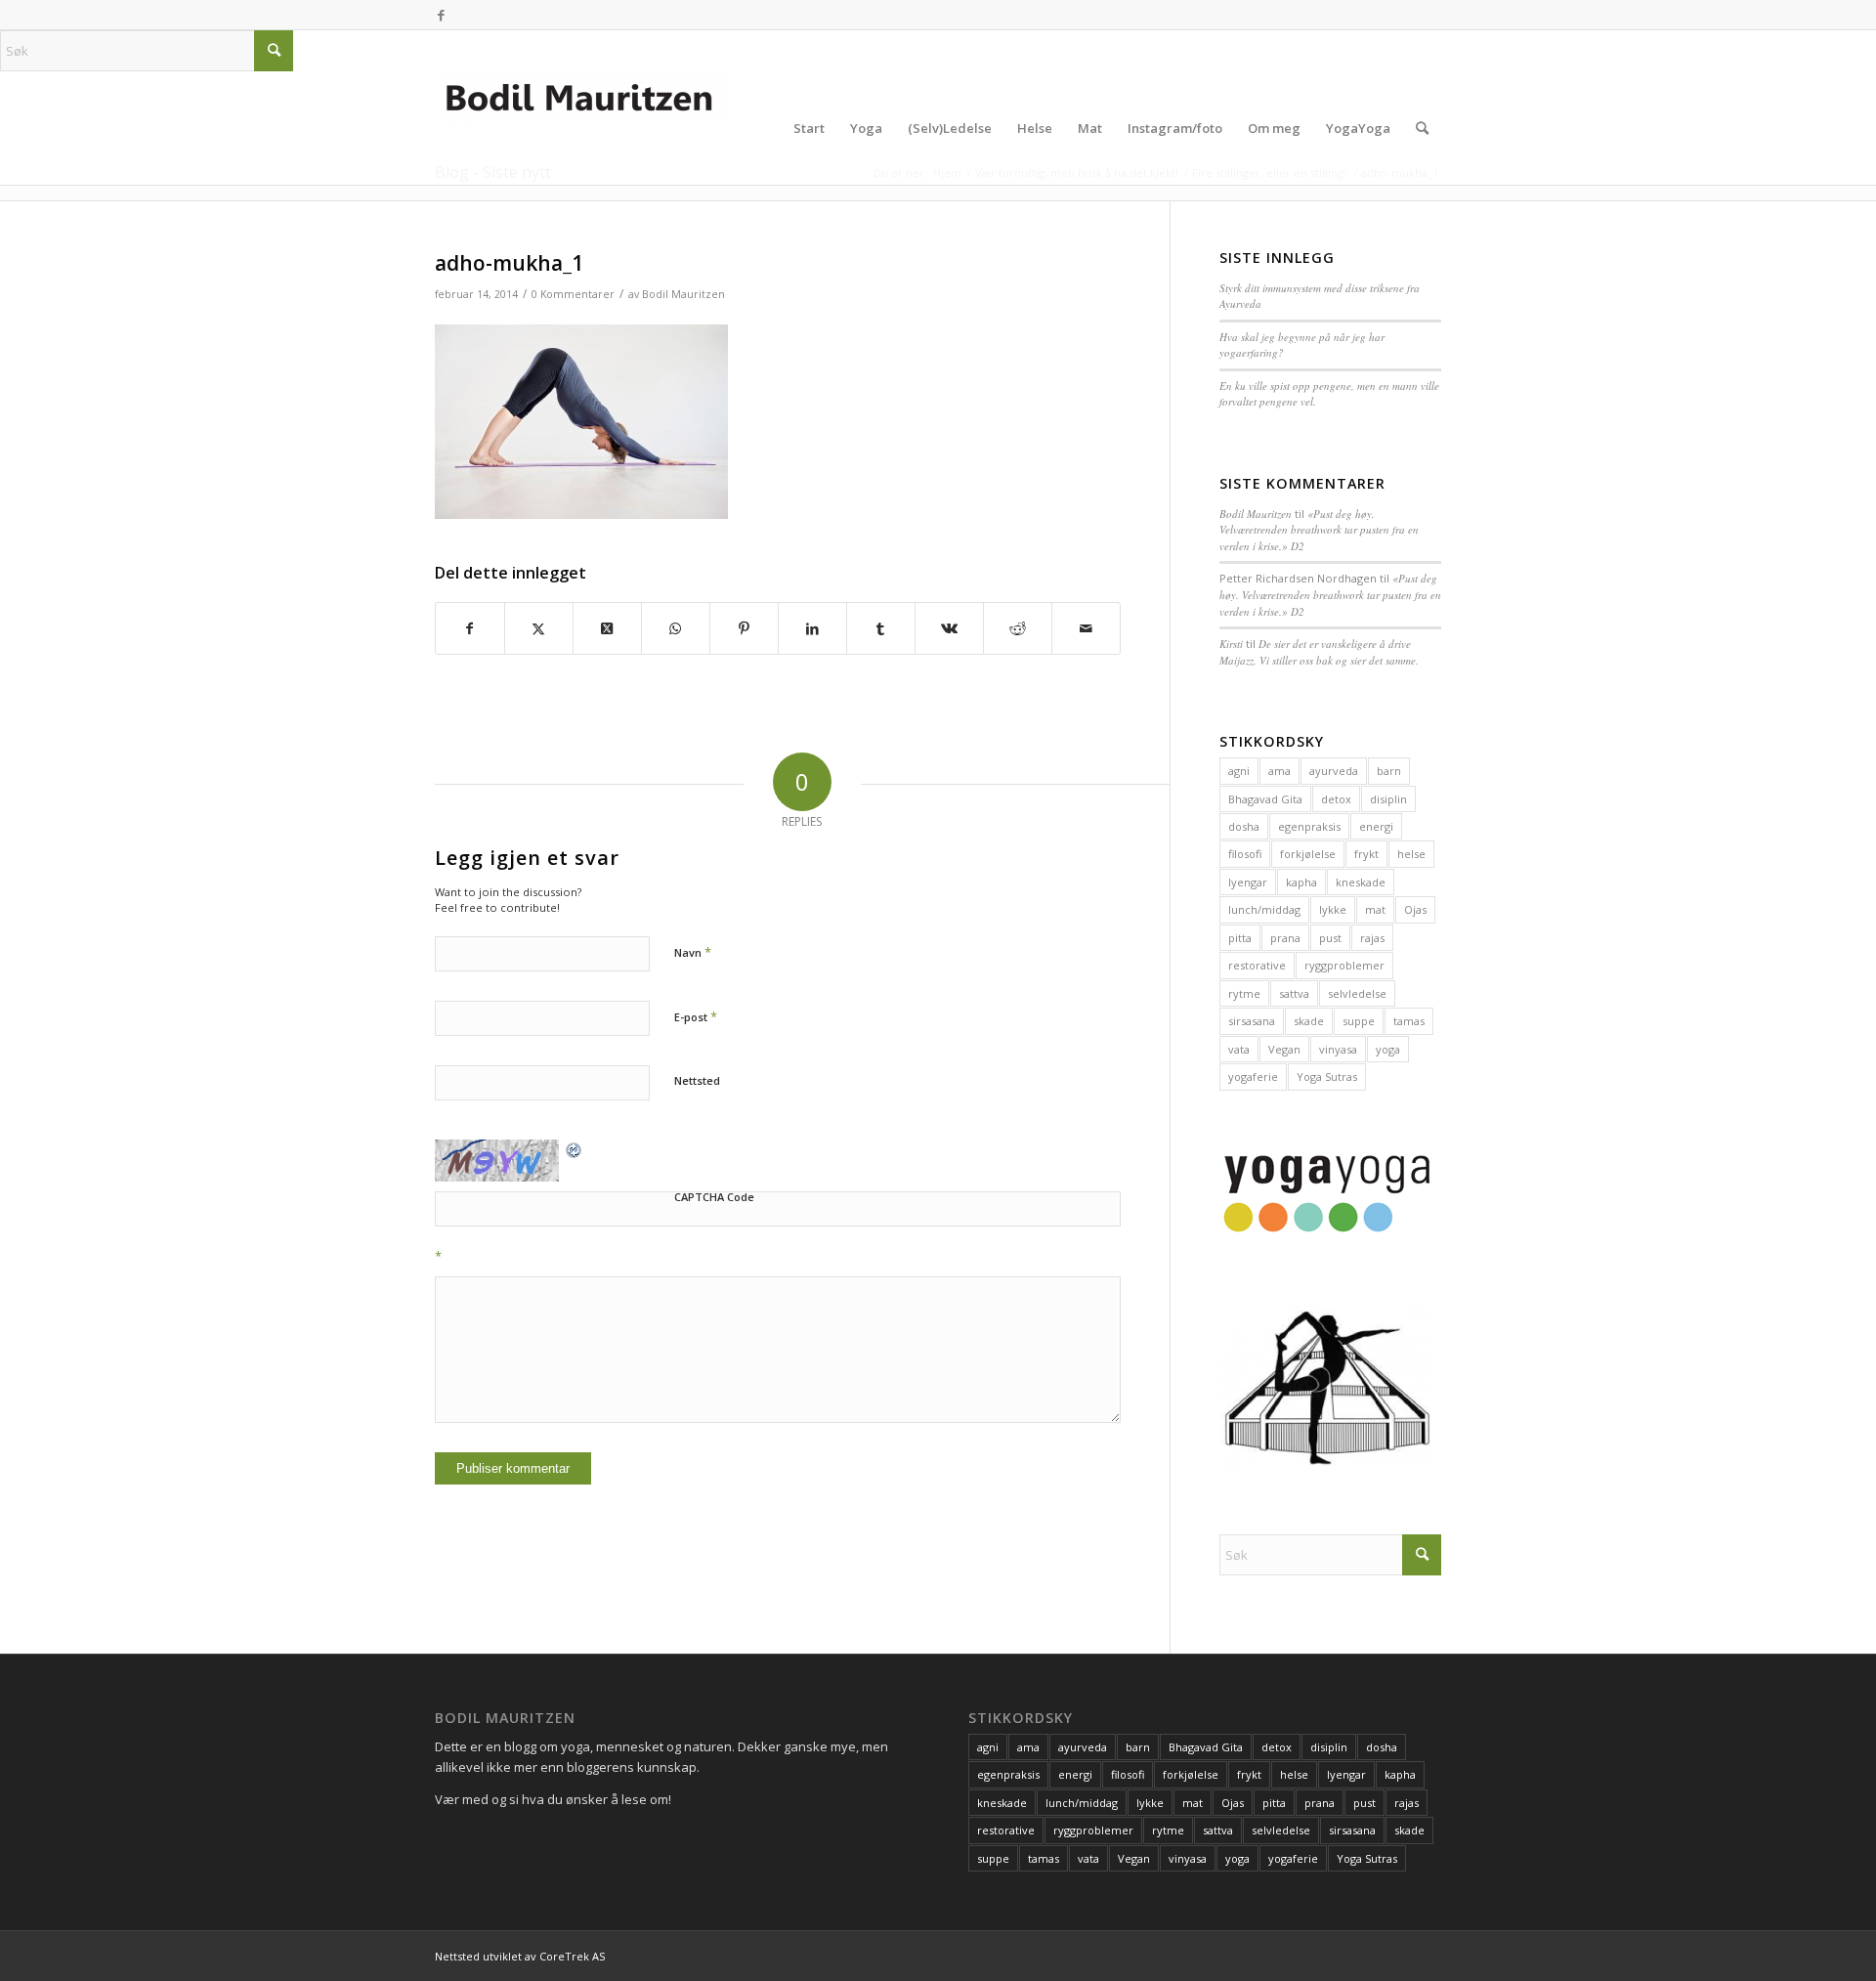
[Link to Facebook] (441, 15)
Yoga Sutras (1327, 1077)
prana (1285, 938)
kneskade (1361, 882)
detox (1336, 799)
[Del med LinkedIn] (812, 628)
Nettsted (697, 1080)
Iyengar (1248, 882)
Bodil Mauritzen (683, 294)
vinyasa (1338, 1049)
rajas (1372, 938)
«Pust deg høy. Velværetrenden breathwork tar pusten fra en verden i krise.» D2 (1319, 530)
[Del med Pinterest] (744, 628)
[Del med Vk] (949, 628)
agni (1239, 771)
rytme (1244, 993)
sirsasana (1252, 1021)
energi (1376, 826)
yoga (1388, 1049)
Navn (693, 952)
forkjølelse (1308, 854)
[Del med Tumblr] (881, 628)
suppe (1359, 1021)
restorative (1257, 965)
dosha (1244, 826)
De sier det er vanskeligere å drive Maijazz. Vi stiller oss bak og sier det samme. (1319, 652)
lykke (1333, 909)
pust (1330, 938)
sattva (1294, 993)
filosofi (1245, 854)
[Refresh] (575, 1149)
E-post (696, 1016)
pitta (1240, 938)
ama (1279, 771)
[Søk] (1422, 128)
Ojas (1415, 909)
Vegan (1284, 1049)
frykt (1366, 854)
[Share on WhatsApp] (676, 628)
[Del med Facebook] (470, 628)
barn (1389, 771)
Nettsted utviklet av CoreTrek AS (520, 1956)
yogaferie (1253, 1077)
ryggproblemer (1344, 965)
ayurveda (1334, 771)
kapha (1301, 882)
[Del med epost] (1086, 628)
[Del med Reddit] (1018, 628)
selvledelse (1357, 993)
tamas (1409, 1021)
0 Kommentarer (573, 294)
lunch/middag (1264, 909)
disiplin (1388, 799)
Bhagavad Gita (1265, 799)
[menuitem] (809, 128)
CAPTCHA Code (714, 1197)
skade (1309, 1021)
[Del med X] (539, 628)
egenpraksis (1309, 826)
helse (1411, 854)
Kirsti (1231, 644)
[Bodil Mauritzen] (581, 128)
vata (1239, 1049)
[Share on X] (607, 628)
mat (1375, 909)
